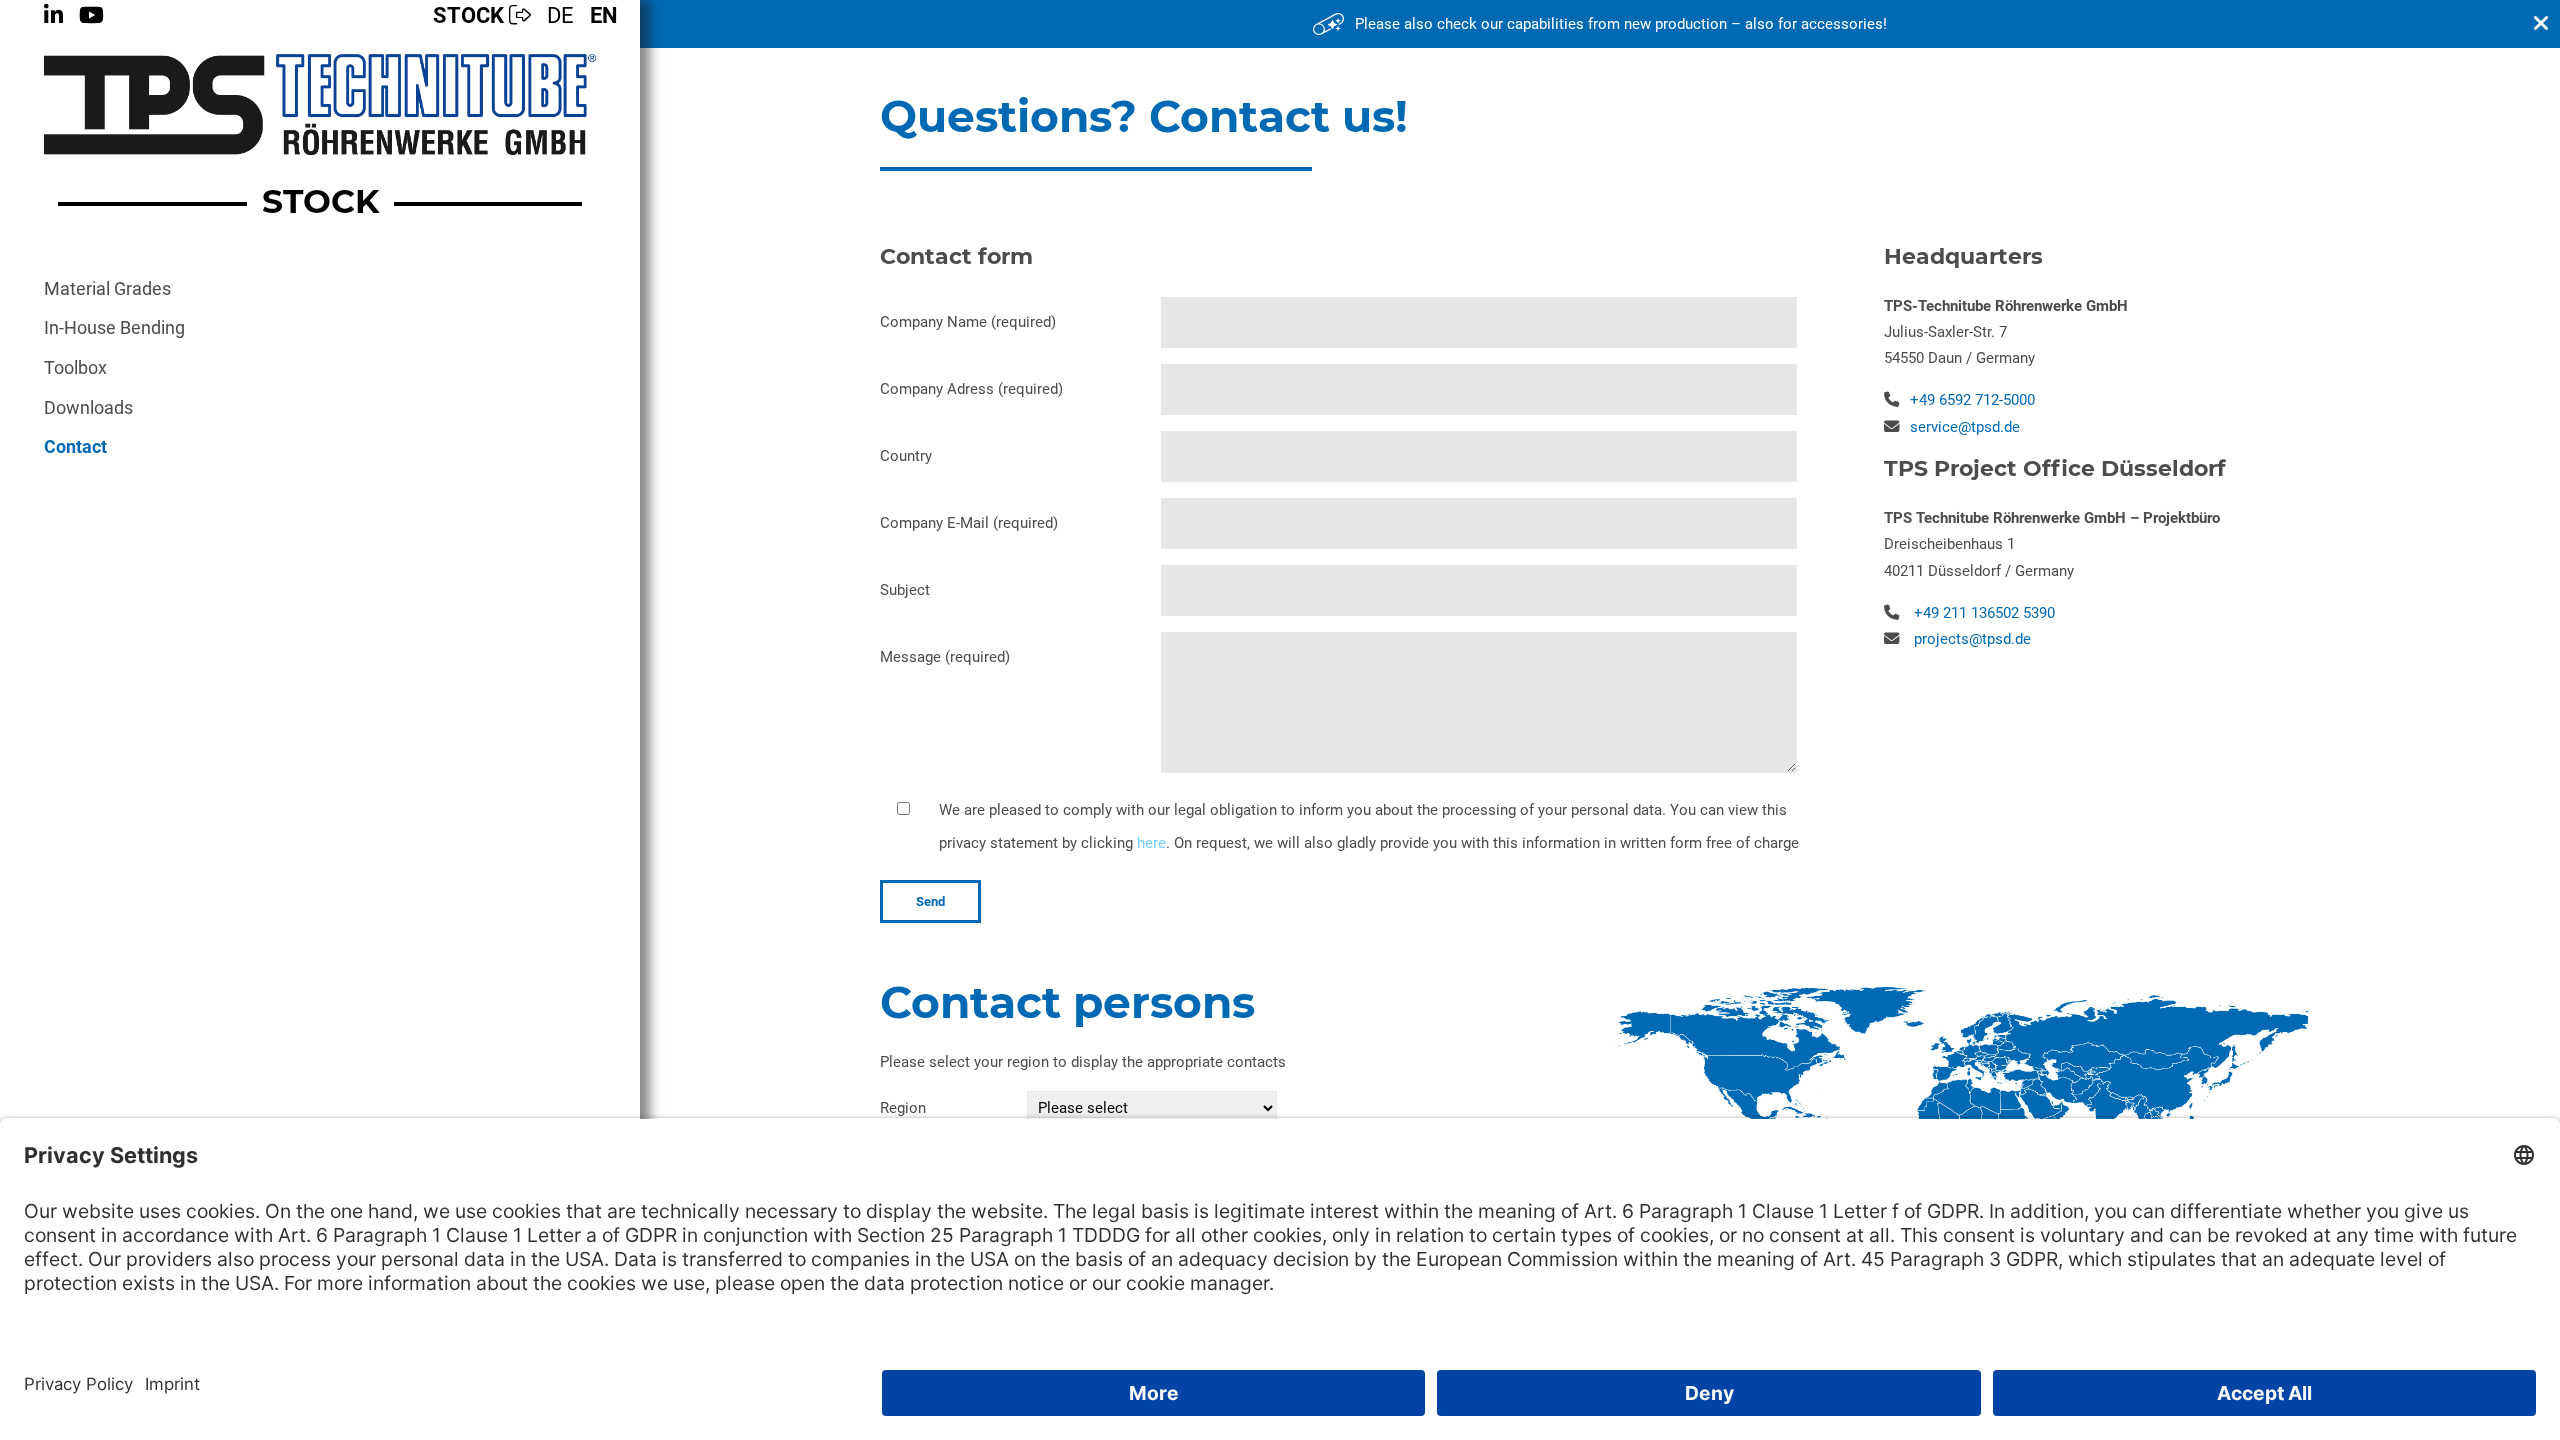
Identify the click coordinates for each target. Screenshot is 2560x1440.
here (1151, 843)
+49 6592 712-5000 (1972, 400)
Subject (905, 590)
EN (604, 15)
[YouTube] (91, 15)
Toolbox (75, 368)
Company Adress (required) (971, 389)
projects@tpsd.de (1972, 639)
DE (560, 15)
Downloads (88, 408)
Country (906, 456)
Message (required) (945, 657)
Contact (75, 447)
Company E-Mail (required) (969, 523)
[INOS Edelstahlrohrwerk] (320, 104)
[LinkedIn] (53, 15)
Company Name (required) (968, 322)
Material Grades (107, 289)
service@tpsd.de (1965, 427)
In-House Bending (114, 328)
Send (930, 901)
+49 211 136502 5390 (1984, 613)
